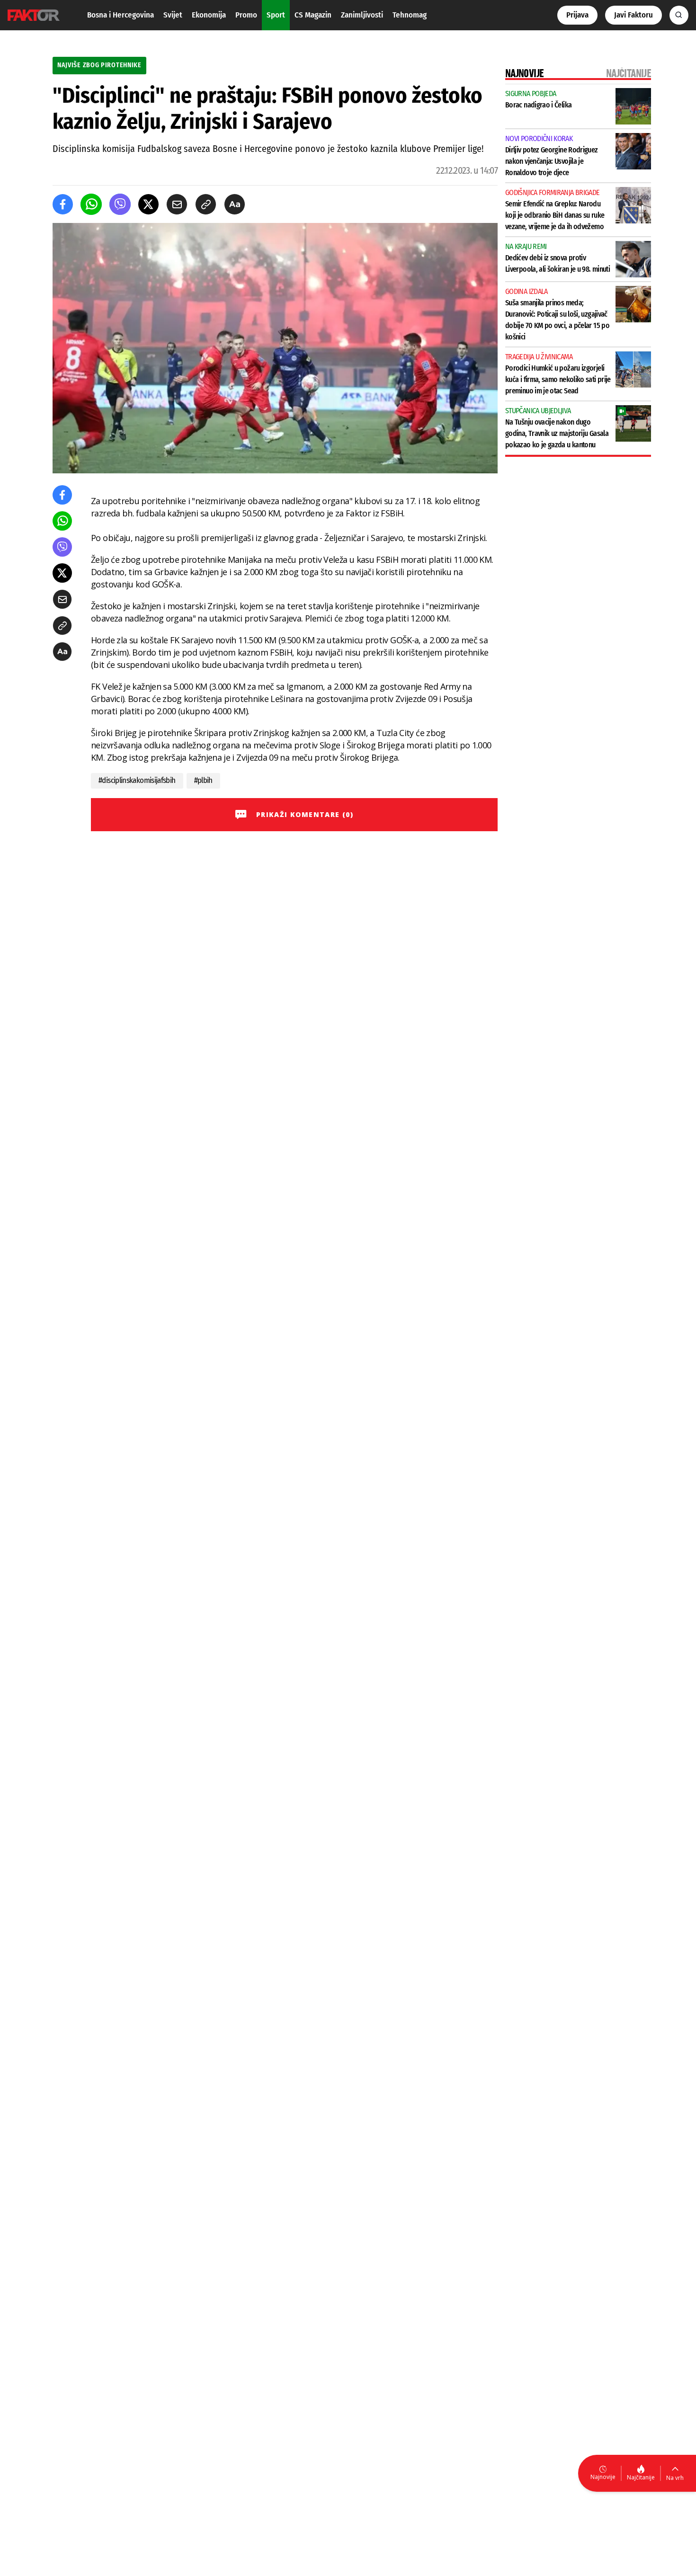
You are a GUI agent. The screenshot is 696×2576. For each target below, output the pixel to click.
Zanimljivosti (362, 15)
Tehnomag (410, 15)
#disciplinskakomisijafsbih (137, 780)
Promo (246, 15)
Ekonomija (209, 15)
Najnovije (603, 2477)
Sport (276, 15)
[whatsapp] (91, 204)
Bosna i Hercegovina (120, 15)
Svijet (173, 15)
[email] (177, 204)
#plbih (203, 780)
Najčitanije (641, 2477)
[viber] (120, 204)
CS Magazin (313, 15)
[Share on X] (148, 204)
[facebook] (63, 204)
